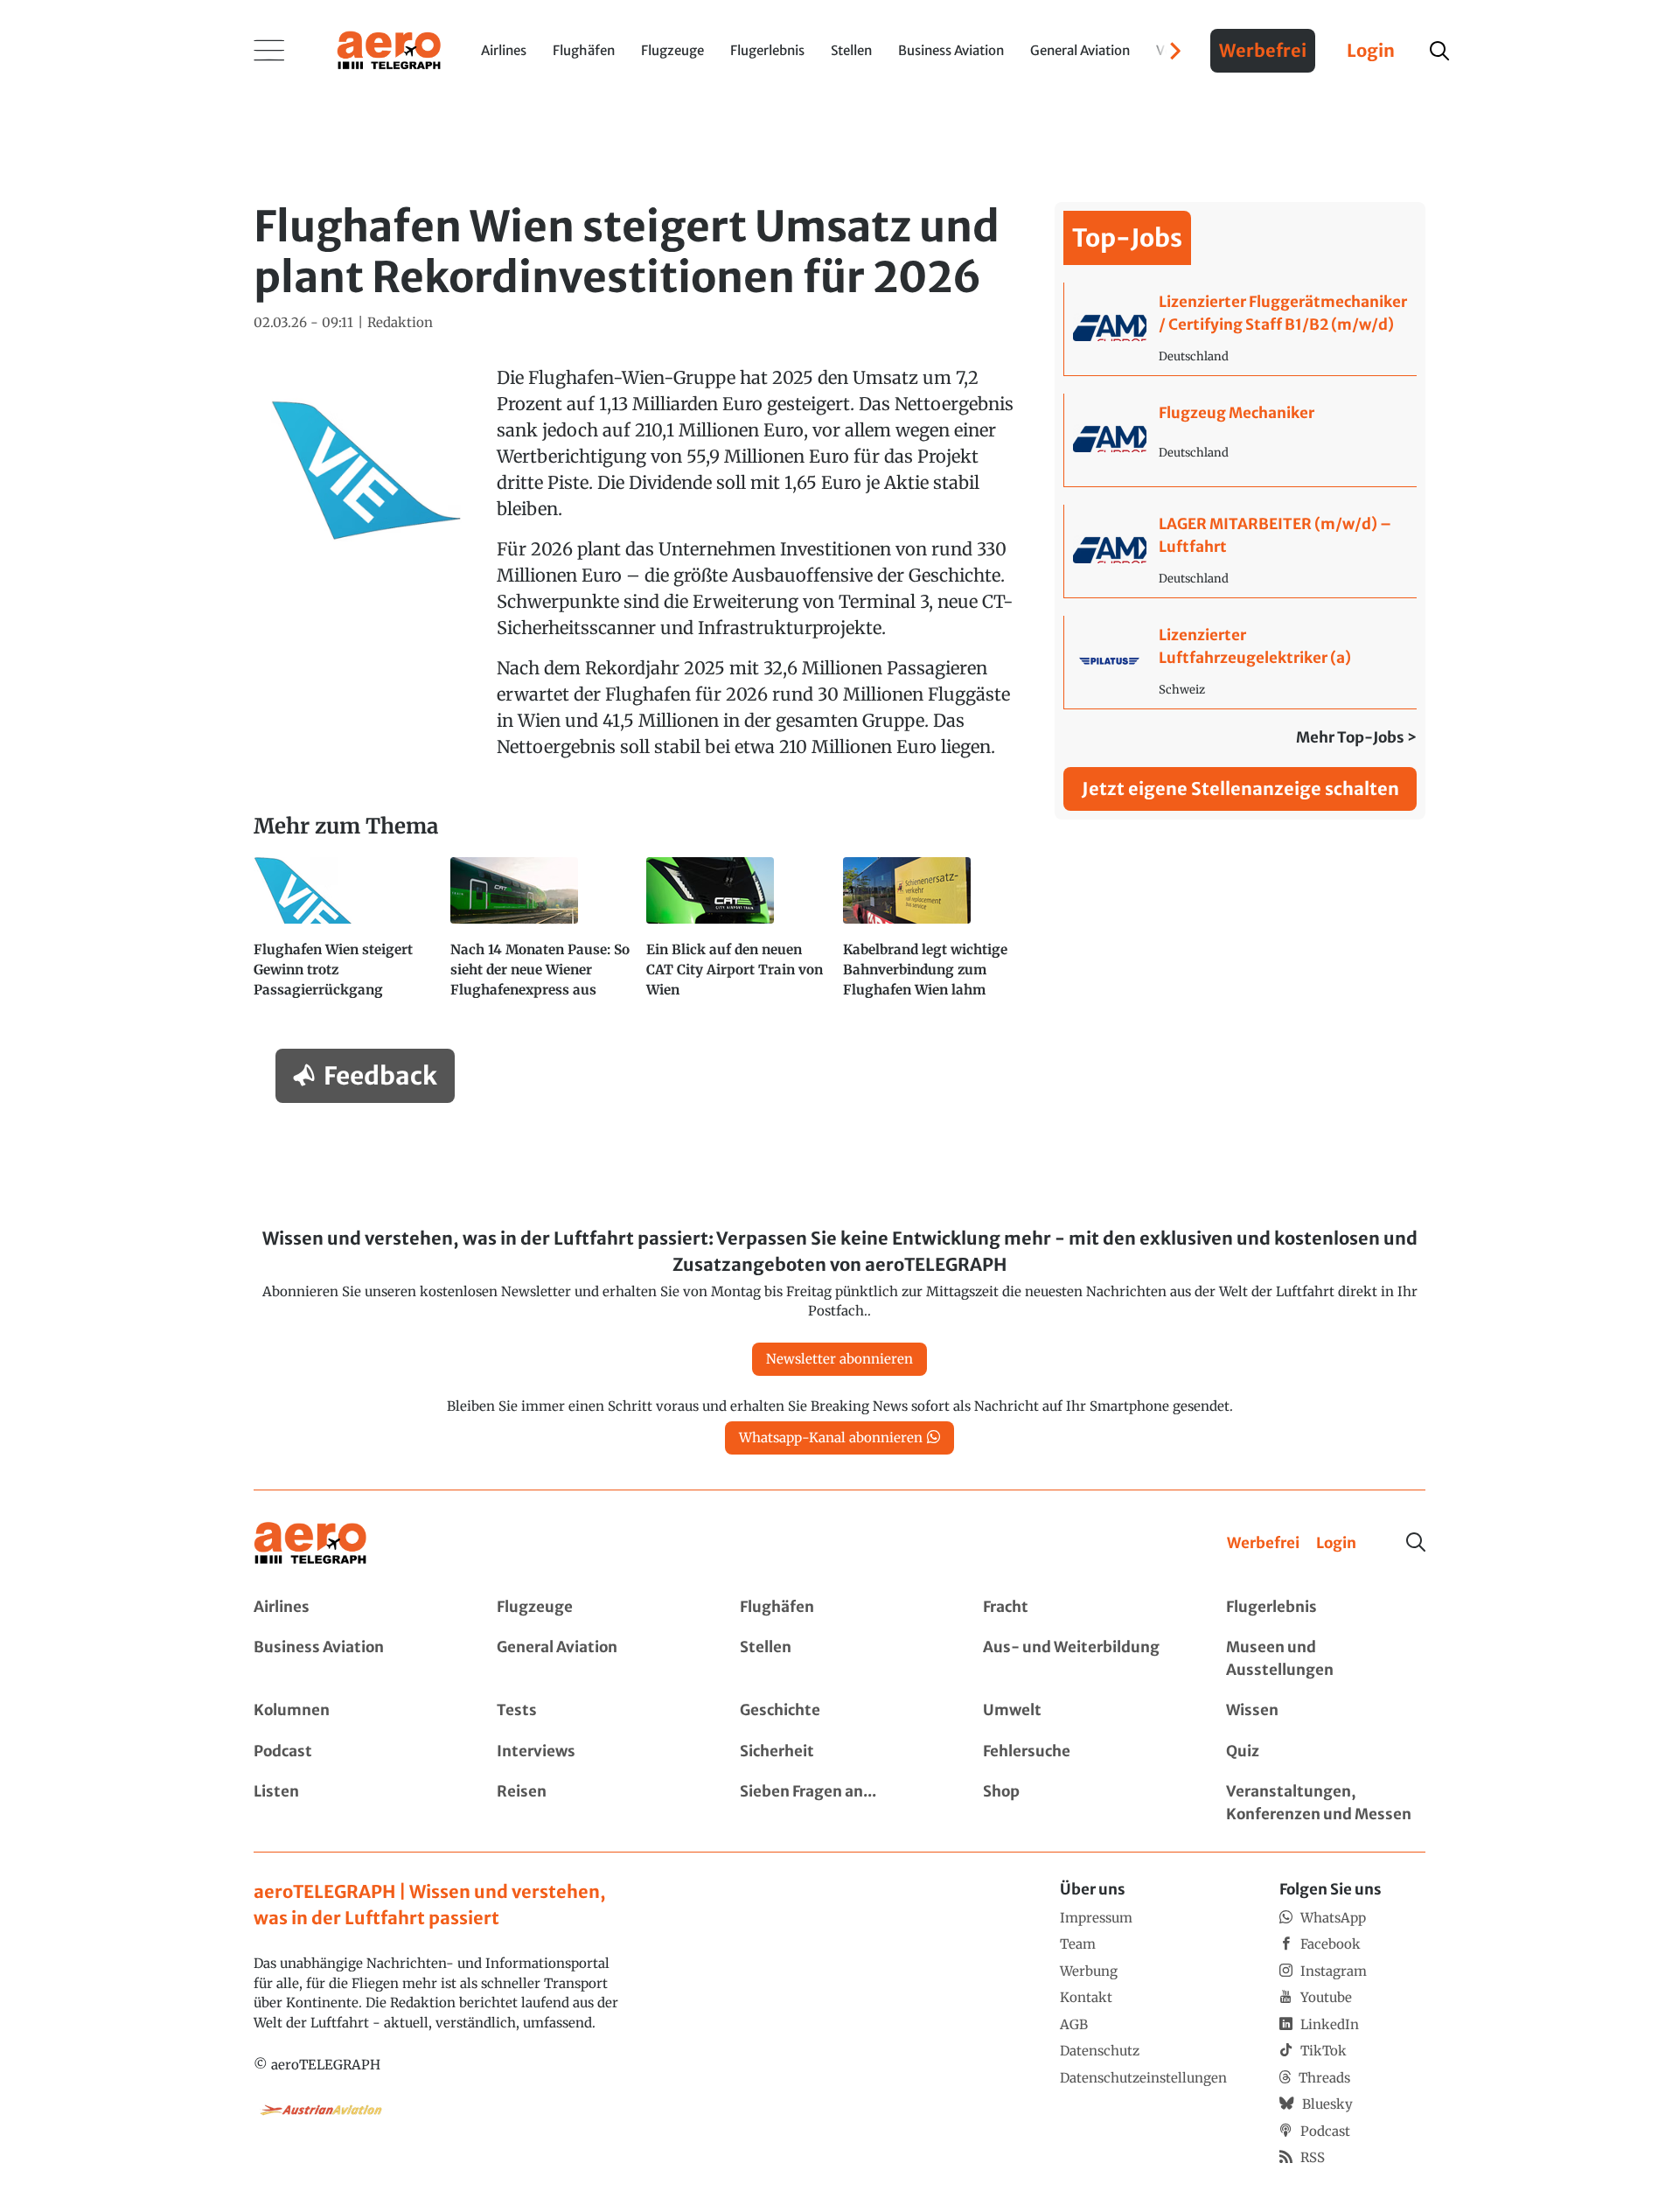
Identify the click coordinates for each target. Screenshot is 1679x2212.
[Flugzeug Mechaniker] (1240, 440)
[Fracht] (1083, 1608)
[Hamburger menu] (269, 51)
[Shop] (1083, 1803)
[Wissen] (1326, 1711)
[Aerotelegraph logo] (389, 49)
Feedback (380, 1076)
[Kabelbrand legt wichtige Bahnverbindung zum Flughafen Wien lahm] (934, 935)
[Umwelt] (1083, 1711)
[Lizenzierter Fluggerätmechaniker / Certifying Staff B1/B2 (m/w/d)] (1240, 329)
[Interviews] (596, 1752)
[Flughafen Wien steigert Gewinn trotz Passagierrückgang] (345, 935)
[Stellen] (839, 1659)
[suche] (1439, 51)
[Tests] (596, 1711)
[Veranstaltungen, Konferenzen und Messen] (1326, 1803)
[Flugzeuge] (596, 1608)
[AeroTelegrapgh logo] (310, 1543)
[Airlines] (353, 1608)
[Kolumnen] (353, 1711)
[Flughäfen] (839, 1608)
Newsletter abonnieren (839, 1359)
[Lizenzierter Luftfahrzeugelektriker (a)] (1240, 662)
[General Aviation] (596, 1659)
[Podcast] (353, 1752)
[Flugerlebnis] (1326, 1608)
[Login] (1336, 1544)
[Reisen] (596, 1803)
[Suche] (1416, 1542)
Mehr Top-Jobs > (1356, 737)
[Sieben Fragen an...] (839, 1803)
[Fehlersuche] (1083, 1752)
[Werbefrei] (1263, 1544)
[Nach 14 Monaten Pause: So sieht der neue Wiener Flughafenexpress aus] (542, 935)
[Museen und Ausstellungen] (1326, 1659)
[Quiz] (1326, 1752)
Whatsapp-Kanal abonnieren (831, 1437)
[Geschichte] (839, 1711)
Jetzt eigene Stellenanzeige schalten (1240, 789)
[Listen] (353, 1803)
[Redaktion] (400, 323)
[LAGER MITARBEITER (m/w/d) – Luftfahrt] (1240, 551)
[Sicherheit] (839, 1752)
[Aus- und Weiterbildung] (1083, 1659)
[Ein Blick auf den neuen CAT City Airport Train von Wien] (738, 935)
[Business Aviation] (353, 1659)
